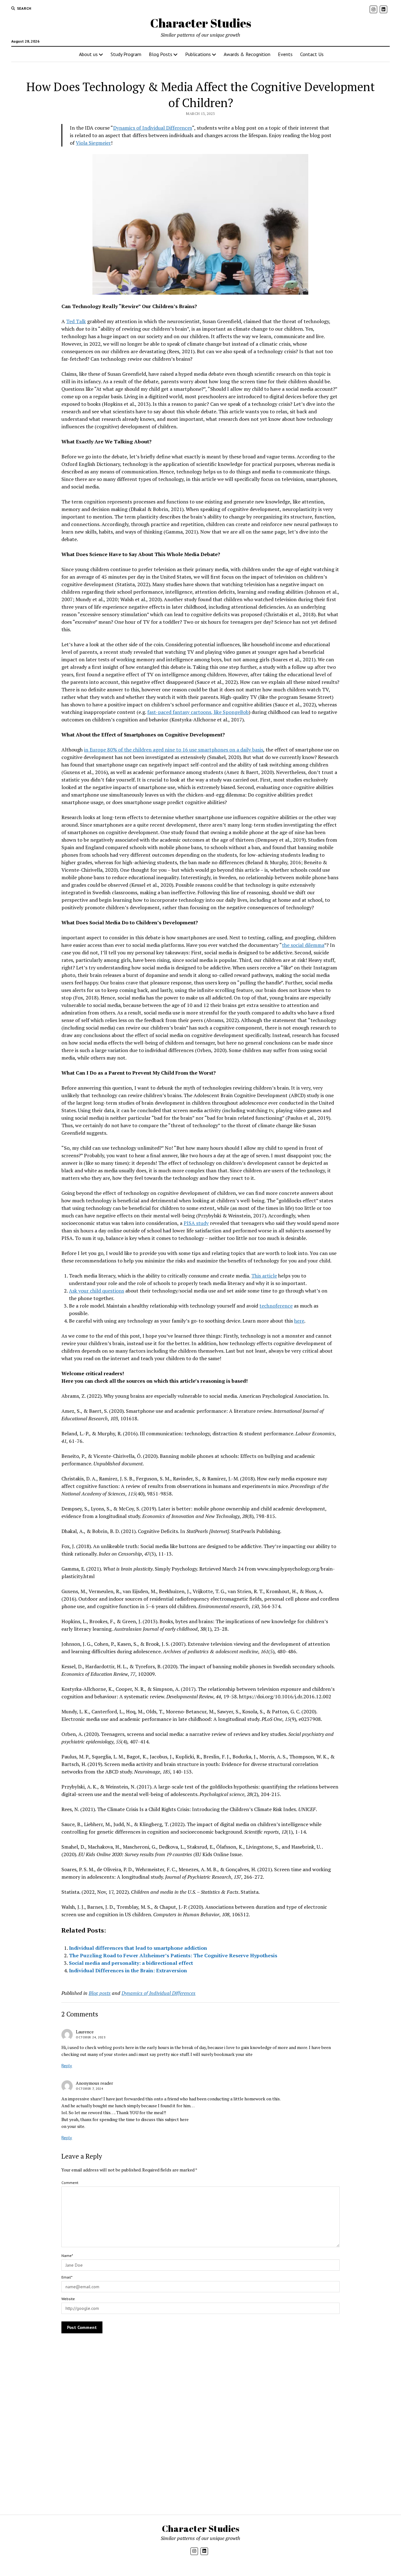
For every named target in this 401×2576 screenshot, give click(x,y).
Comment (70, 2183)
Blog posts (100, 1993)
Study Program (126, 54)
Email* (67, 2277)
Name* (67, 2256)
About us (88, 54)
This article (264, 1276)
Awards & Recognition (247, 54)
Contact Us (312, 54)
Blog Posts (161, 54)
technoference (276, 1306)
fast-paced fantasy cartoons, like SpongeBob (198, 712)
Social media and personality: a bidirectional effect (131, 1963)
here (299, 1321)
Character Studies (201, 23)
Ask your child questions (96, 1291)
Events (285, 54)
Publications (198, 54)
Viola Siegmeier (93, 143)
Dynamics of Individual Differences (153, 128)
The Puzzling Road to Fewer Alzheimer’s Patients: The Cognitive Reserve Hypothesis (173, 1955)
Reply (67, 2066)
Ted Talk (76, 321)
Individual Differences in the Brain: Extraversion (128, 1970)
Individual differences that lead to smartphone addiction (138, 1948)
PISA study (196, 1223)
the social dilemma (303, 945)
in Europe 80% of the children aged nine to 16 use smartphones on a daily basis (174, 750)
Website (68, 2299)
